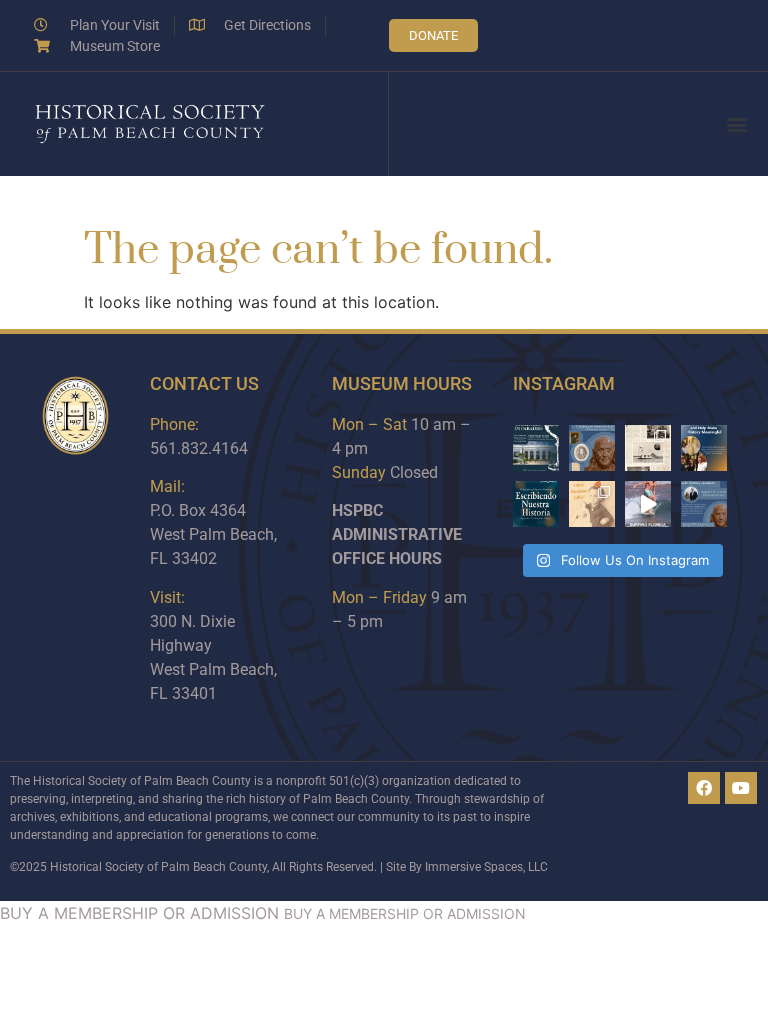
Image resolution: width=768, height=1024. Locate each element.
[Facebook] (704, 788)
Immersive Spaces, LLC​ (486, 867)
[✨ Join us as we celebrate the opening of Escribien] (536, 504)
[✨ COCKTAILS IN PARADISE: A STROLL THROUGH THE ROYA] (536, 448)
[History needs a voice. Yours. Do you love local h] (704, 448)
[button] (736, 124)
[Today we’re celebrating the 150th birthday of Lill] (592, 504)
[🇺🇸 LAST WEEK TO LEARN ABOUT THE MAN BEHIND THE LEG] (592, 448)
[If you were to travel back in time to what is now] (648, 448)
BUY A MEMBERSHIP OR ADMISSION (139, 913)
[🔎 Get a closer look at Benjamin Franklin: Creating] (704, 504)
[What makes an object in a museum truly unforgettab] (648, 504)
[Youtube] (741, 788)
